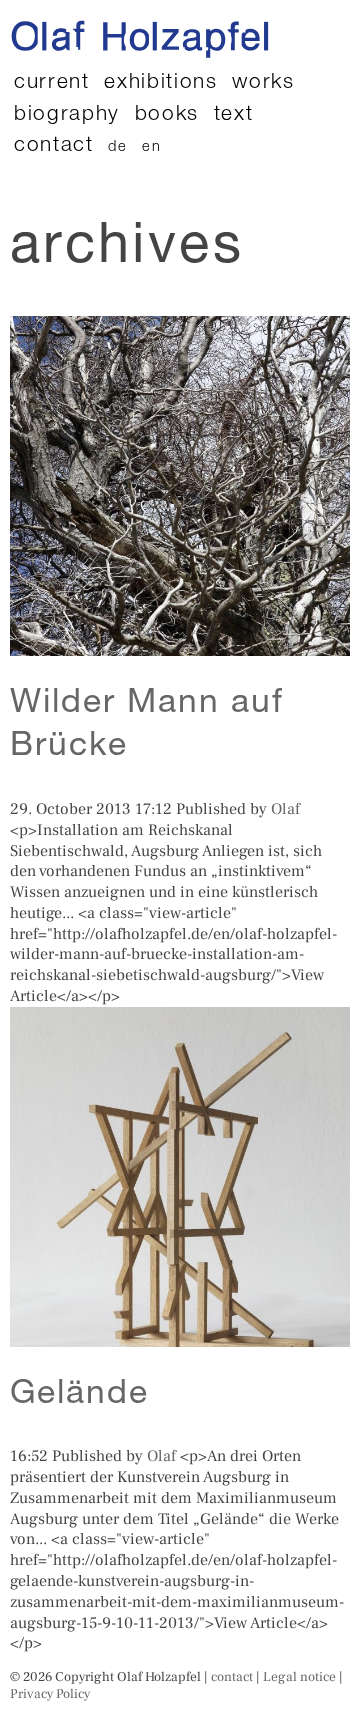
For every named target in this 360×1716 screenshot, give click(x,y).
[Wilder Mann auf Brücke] (180, 645)
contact (54, 146)
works (263, 83)
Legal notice (299, 1676)
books (167, 115)
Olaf (285, 809)
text (234, 115)
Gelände (79, 1396)
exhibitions (160, 83)
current (52, 83)
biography (67, 115)
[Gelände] (180, 1336)
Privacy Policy (50, 1693)
